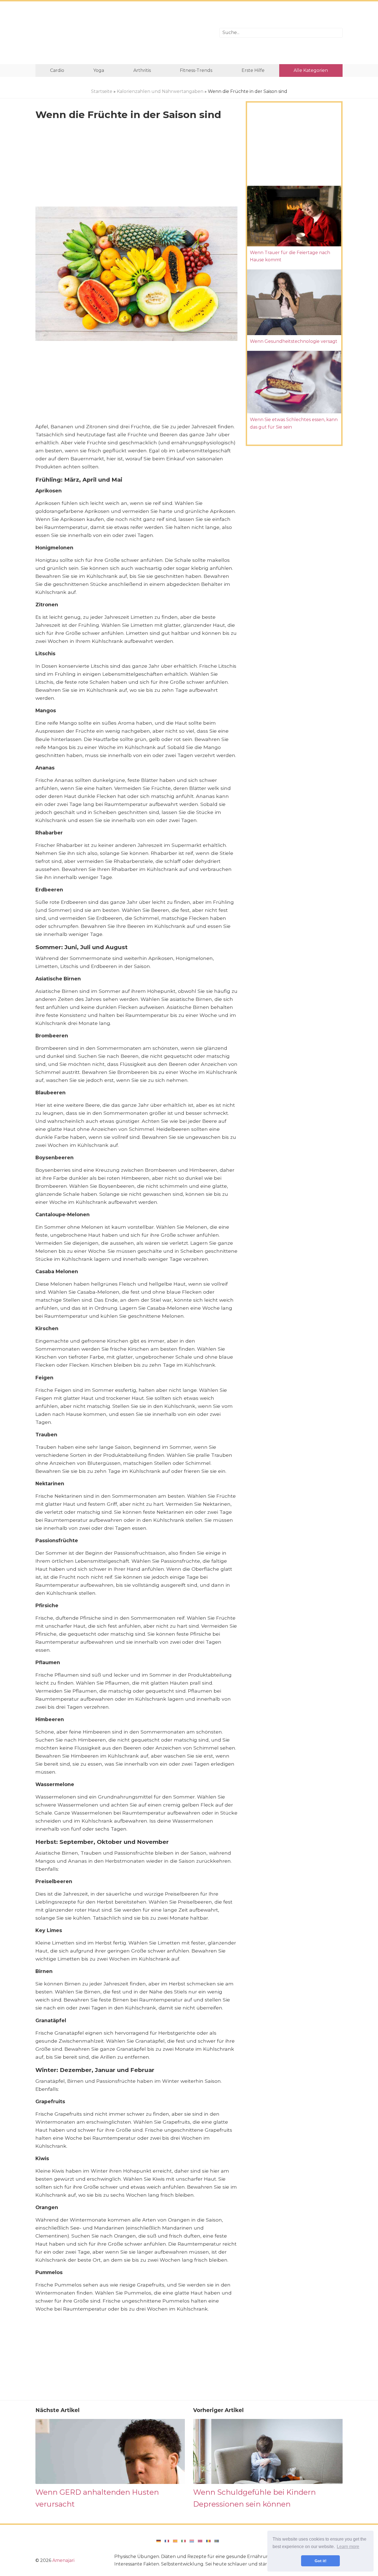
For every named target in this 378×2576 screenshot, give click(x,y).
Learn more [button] (348, 2547)
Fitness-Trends (196, 70)
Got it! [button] (321, 2561)
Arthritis (142, 70)
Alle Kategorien (311, 70)
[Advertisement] (123, 33)
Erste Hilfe (253, 70)
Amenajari (63, 2560)
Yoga (99, 70)
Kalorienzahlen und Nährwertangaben (160, 91)
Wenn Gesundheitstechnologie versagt (294, 341)
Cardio (57, 70)
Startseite (102, 91)
